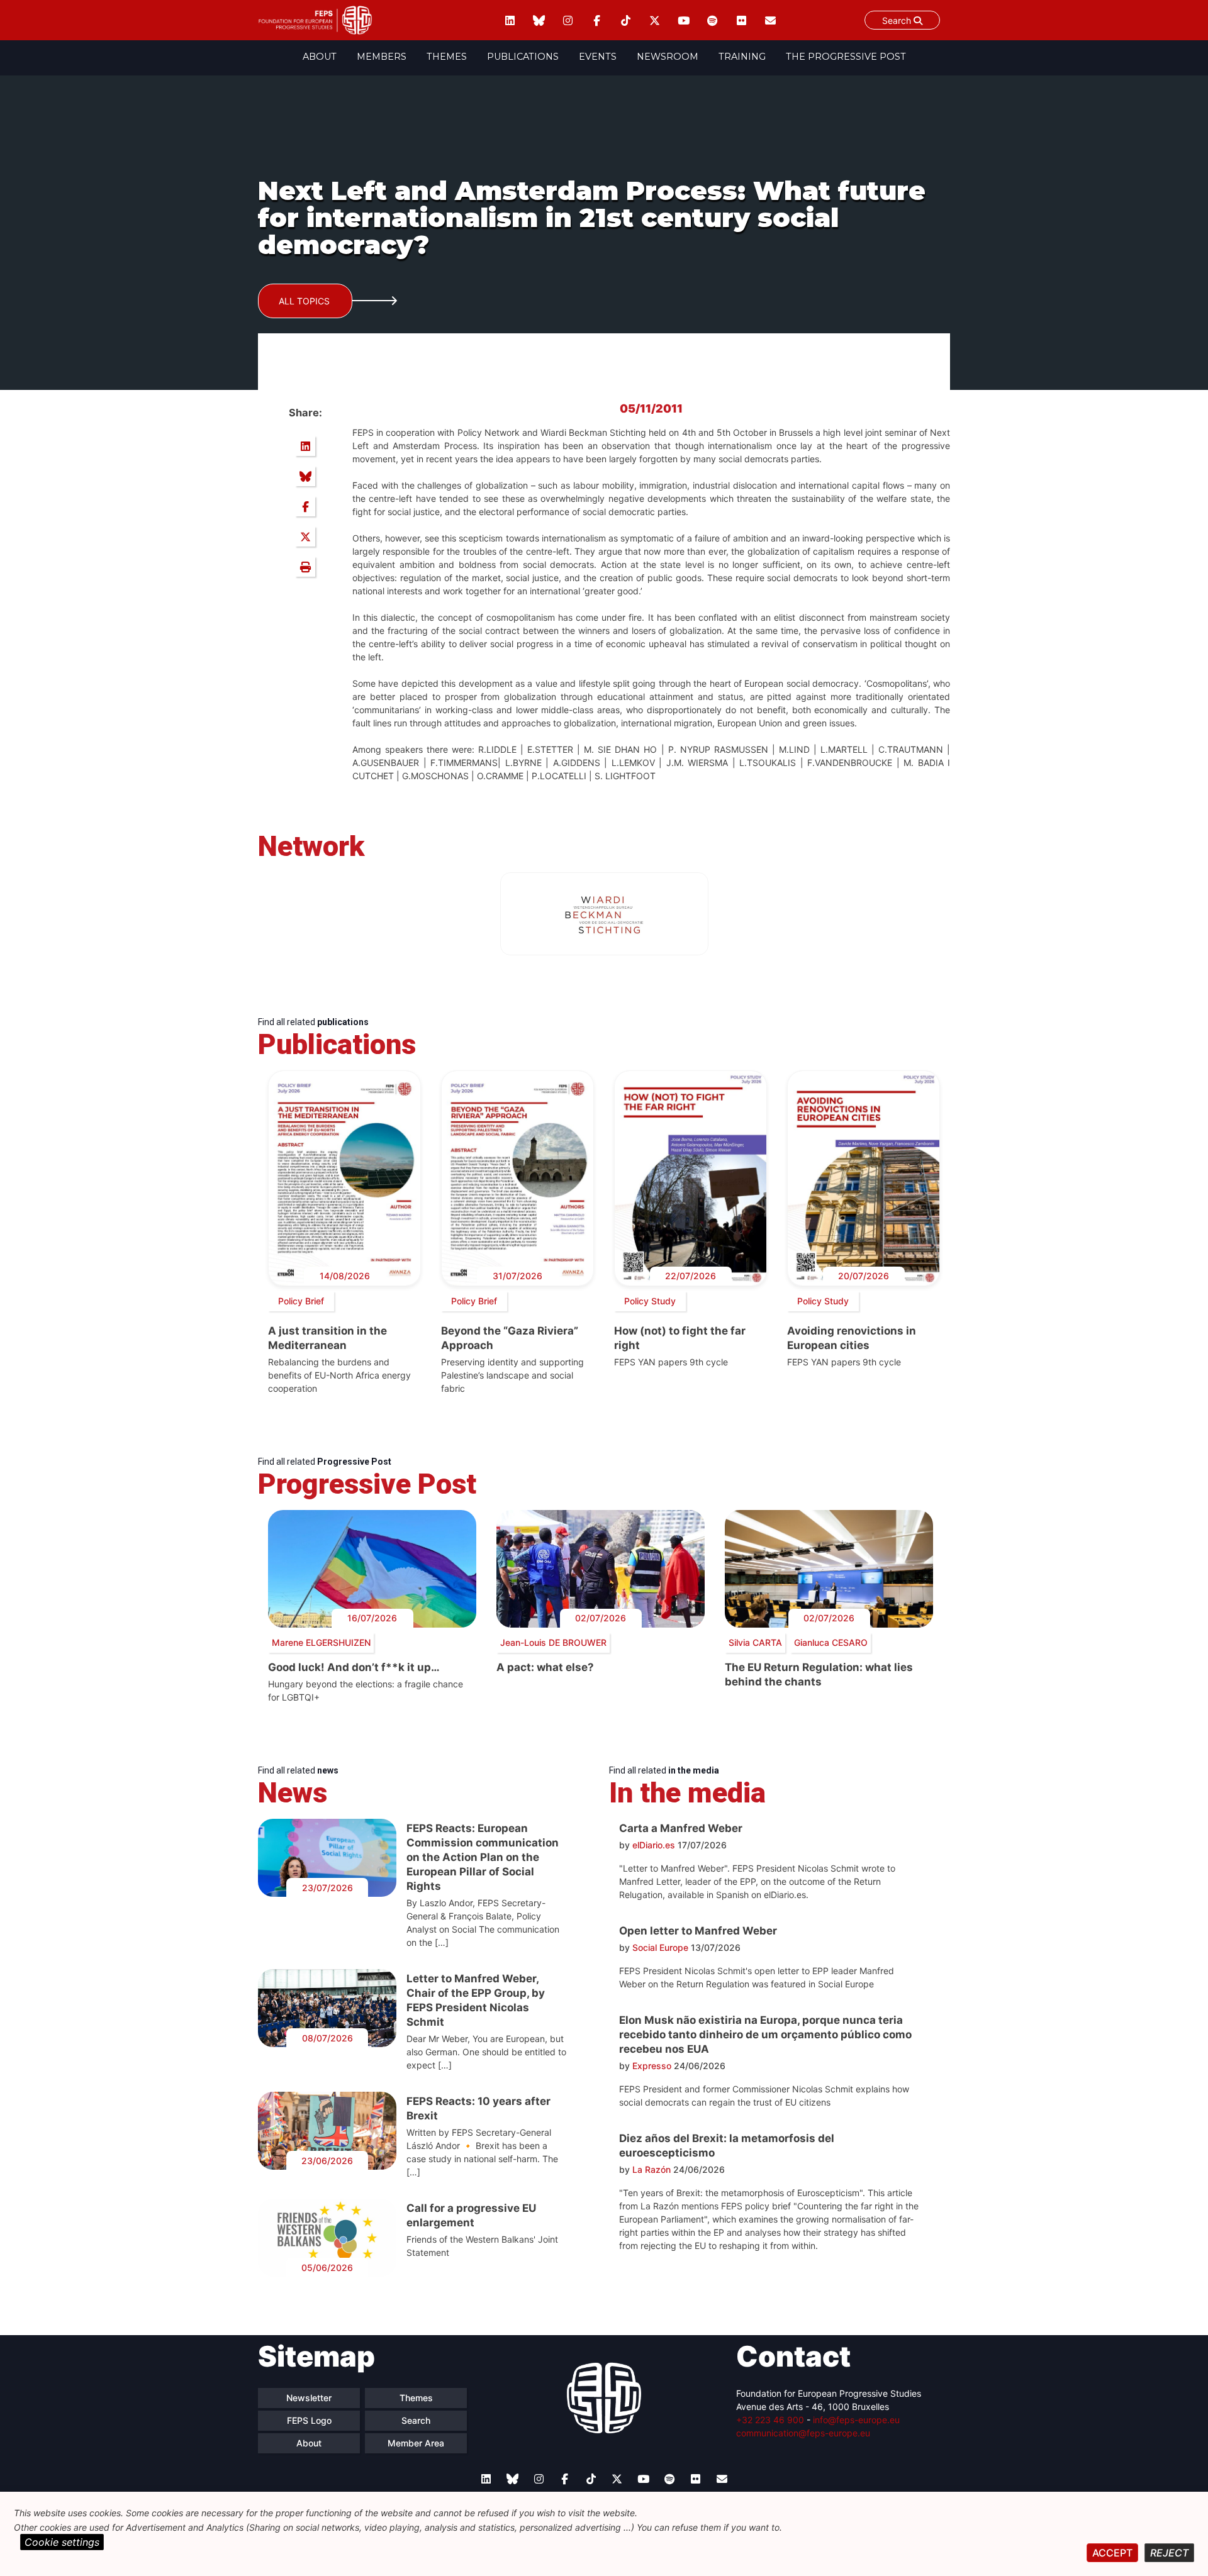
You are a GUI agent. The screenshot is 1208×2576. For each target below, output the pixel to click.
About (320, 57)
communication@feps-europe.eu (803, 2433)
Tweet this (305, 536)
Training (742, 57)
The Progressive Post (846, 57)
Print (305, 567)
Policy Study (650, 1301)
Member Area (416, 2443)
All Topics (304, 301)
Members (382, 57)
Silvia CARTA (755, 1642)
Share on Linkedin (305, 446)
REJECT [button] (1169, 2553)
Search (898, 20)
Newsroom (668, 57)
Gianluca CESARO (831, 1642)
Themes (447, 57)
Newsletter (309, 2398)
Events (598, 57)
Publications (523, 57)
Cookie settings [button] (62, 2542)
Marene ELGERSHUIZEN (321, 1642)
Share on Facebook (305, 506)
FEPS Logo (309, 2420)
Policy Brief (301, 1301)
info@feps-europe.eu (856, 2420)
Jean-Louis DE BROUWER (553, 1642)
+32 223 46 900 (770, 2420)
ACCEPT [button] (1112, 2553)
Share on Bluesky (305, 476)
